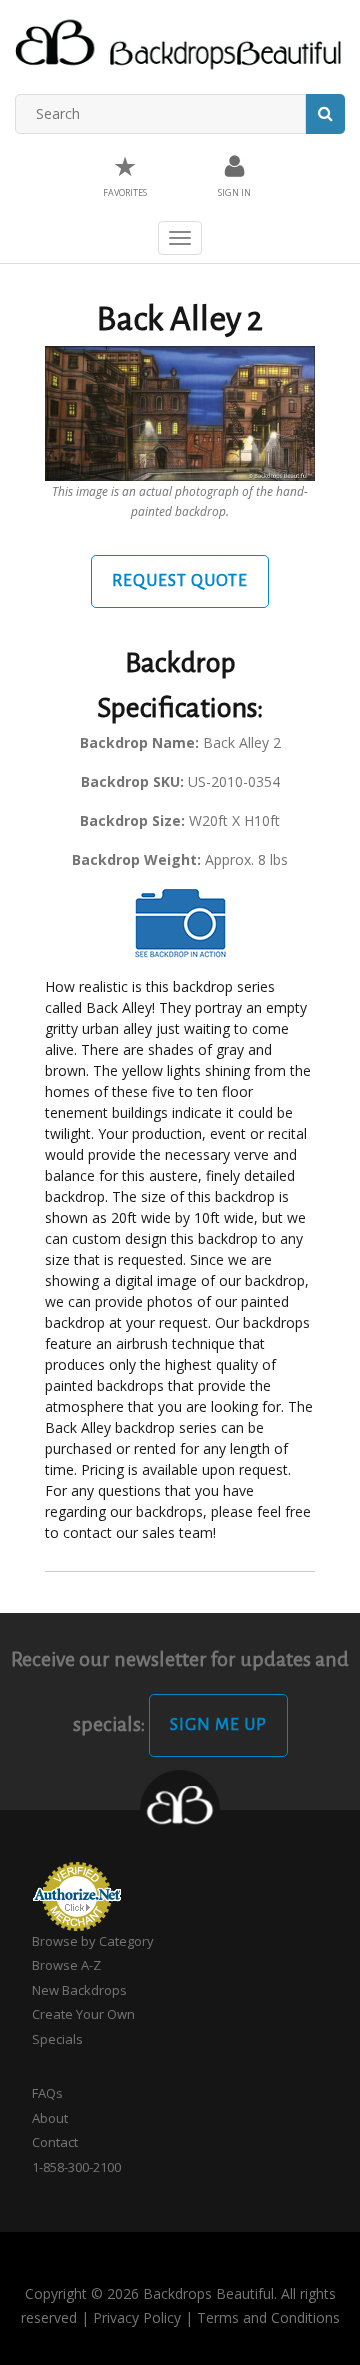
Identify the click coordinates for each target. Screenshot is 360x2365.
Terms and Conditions (268, 2317)
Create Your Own (83, 2014)
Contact (55, 2142)
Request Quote (180, 581)
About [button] (50, 2118)
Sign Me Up (218, 1725)
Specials (57, 2039)
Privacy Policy (137, 2317)
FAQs (47, 2093)
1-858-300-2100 (76, 2167)
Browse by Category (93, 1941)
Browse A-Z (66, 1965)
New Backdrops (79, 1990)
